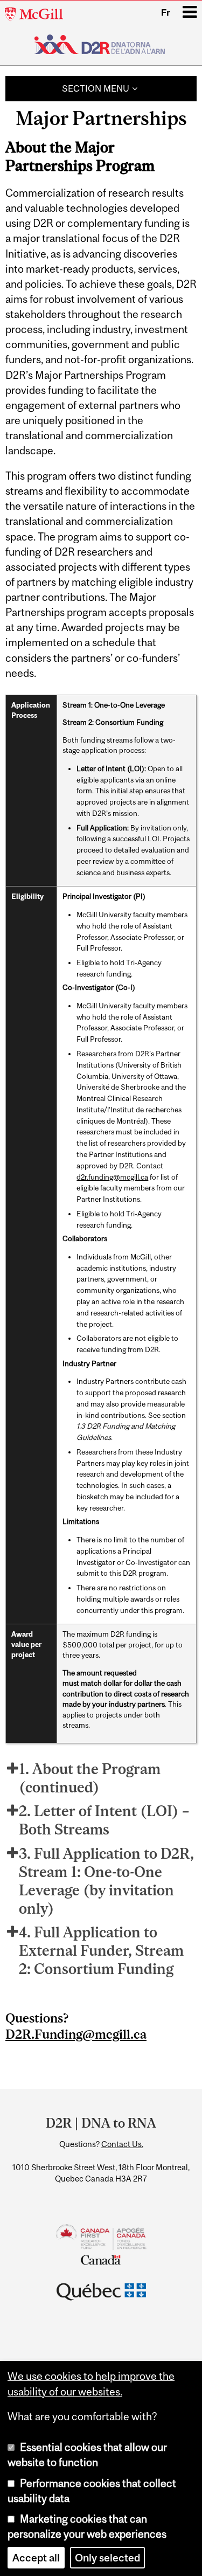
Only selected (107, 2558)
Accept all (36, 2558)
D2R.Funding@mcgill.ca (76, 2034)
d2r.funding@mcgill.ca (112, 1177)
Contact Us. (122, 2144)
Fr (166, 12)
